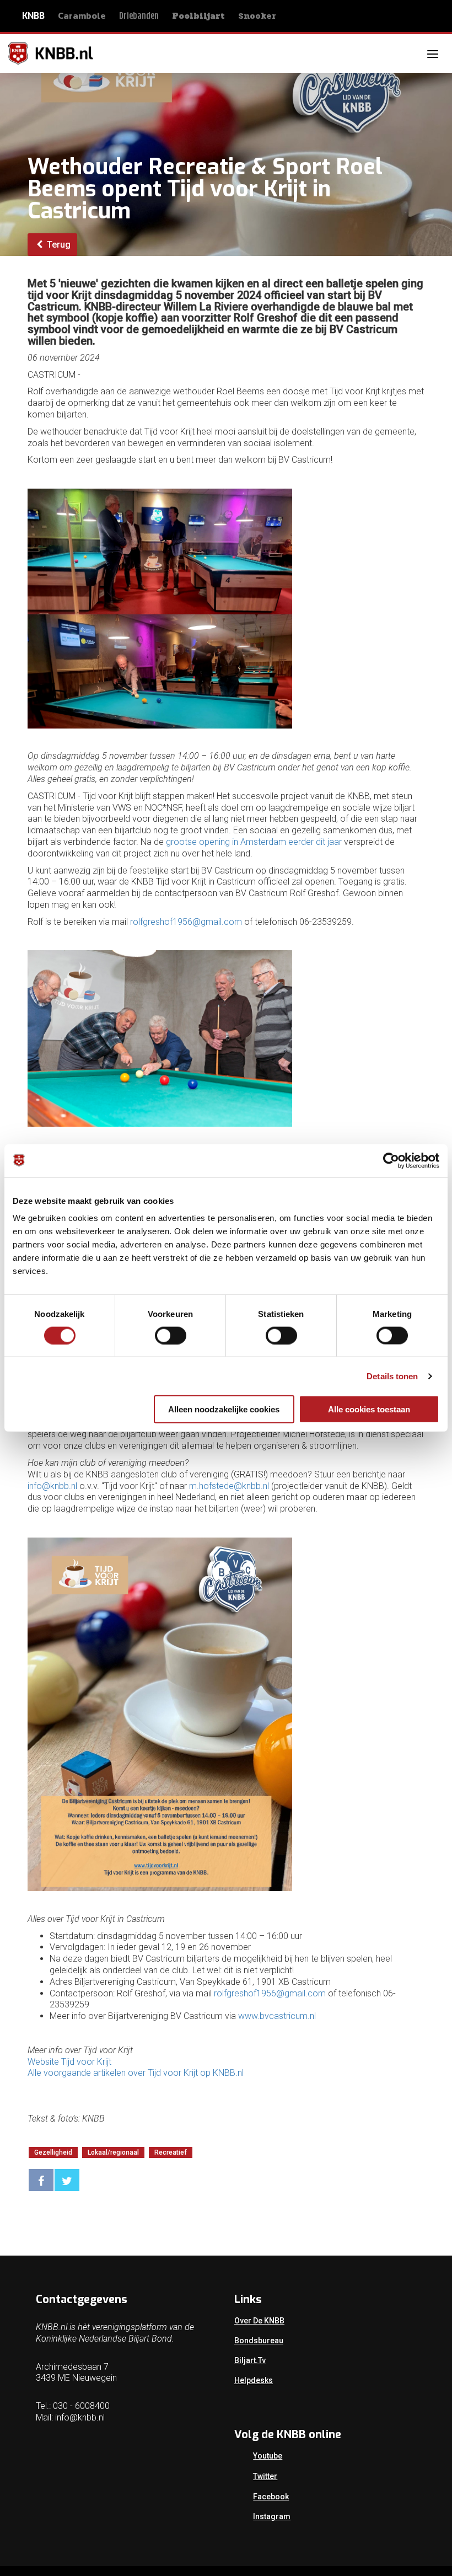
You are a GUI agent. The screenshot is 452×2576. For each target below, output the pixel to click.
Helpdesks (254, 2380)
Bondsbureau (259, 2341)
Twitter (265, 2476)
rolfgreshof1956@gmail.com (186, 922)
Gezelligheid (53, 2152)
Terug (58, 245)
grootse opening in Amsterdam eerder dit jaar (254, 842)
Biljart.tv (250, 2360)
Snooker (257, 16)
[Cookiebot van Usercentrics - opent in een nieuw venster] (391, 1160)
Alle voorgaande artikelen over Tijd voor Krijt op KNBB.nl (136, 2073)
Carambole (82, 15)
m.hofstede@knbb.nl (229, 1486)
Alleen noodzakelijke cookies (224, 1409)
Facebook (271, 2497)
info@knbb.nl (52, 1486)
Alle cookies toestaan (369, 1409)
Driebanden (139, 16)
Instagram (272, 2516)
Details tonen (392, 1376)
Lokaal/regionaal (113, 2152)
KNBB (33, 16)
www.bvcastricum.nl (277, 2016)
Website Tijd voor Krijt (69, 2062)
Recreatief (171, 2152)
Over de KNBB (259, 2321)
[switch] (171, 1335)
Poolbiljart (198, 16)
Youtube (268, 2456)
